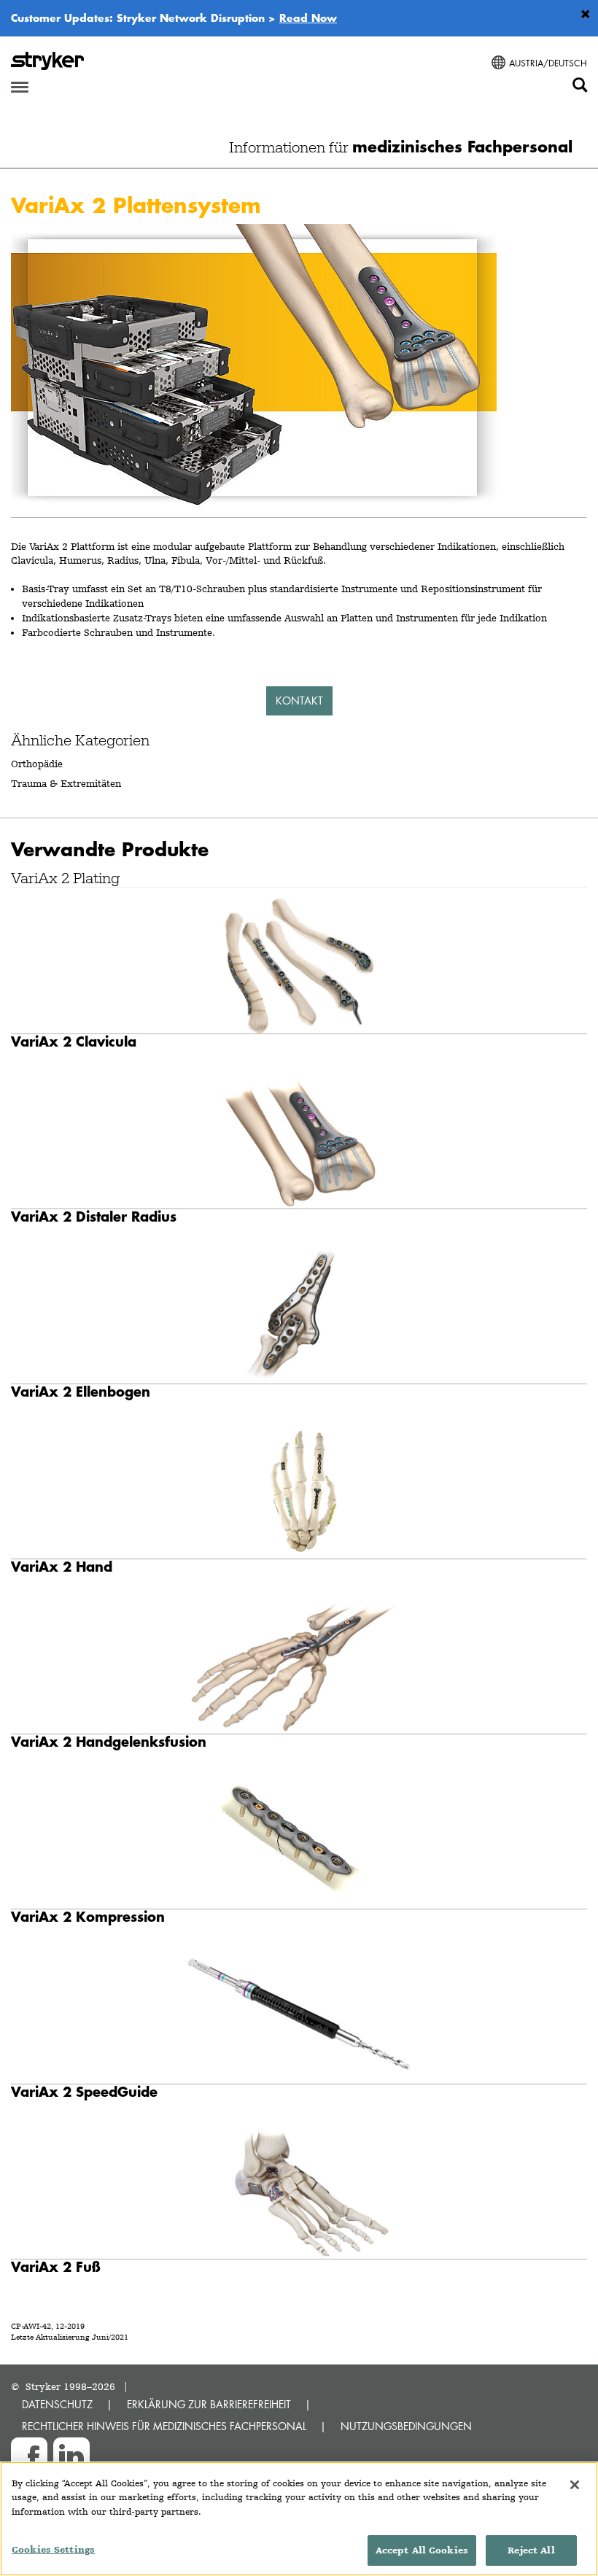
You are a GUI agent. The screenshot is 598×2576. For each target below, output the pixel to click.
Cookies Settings (53, 2549)
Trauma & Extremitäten (66, 783)
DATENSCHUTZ (57, 2404)
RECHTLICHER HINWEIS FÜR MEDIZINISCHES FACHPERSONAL (164, 2426)
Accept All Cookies (422, 2550)
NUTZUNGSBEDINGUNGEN (406, 2426)
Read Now (308, 18)
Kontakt (299, 701)
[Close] (575, 2485)
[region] (299, 2519)
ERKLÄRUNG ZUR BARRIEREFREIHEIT (209, 2404)
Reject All (531, 2550)
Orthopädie (37, 764)
